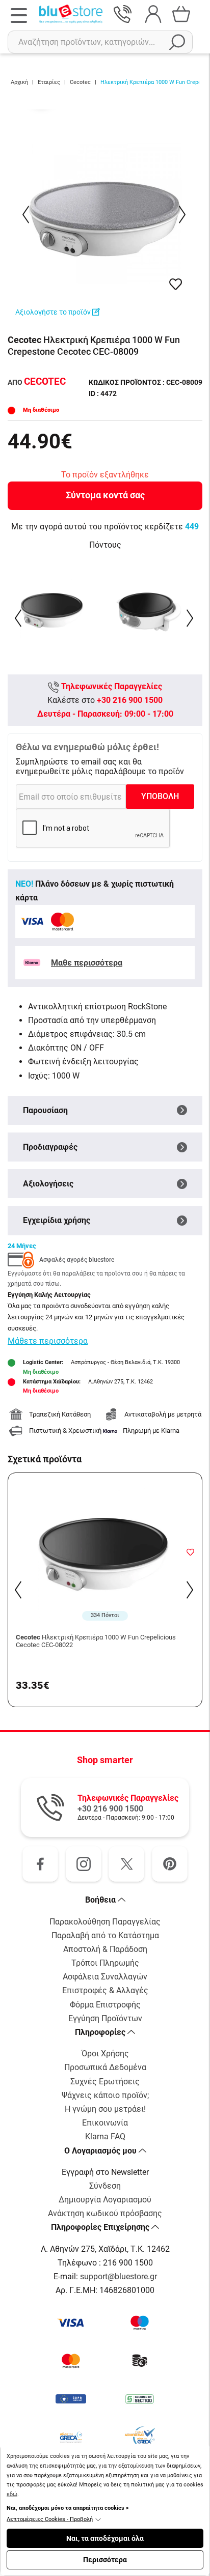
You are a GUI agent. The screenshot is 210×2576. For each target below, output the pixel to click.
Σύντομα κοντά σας (105, 495)
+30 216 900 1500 (130, 700)
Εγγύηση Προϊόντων (105, 2018)
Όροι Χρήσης (105, 2054)
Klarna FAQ (105, 2136)
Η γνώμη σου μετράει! (105, 2109)
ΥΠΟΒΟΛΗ (160, 796)
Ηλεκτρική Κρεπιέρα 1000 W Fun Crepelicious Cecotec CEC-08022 (96, 1641)
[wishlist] (176, 284)
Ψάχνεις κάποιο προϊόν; (105, 2095)
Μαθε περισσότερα (87, 963)
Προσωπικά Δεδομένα (105, 2067)
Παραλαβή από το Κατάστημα (105, 1935)
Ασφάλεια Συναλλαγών (105, 1977)
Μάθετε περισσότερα (48, 1341)
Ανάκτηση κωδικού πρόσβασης (105, 2213)
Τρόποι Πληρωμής (105, 1963)
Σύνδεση (105, 2186)
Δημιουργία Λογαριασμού (105, 2200)
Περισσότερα (105, 2560)
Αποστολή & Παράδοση (105, 1949)
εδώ (12, 2494)
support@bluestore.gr (119, 2276)
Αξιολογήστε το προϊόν (54, 312)
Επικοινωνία (105, 2123)
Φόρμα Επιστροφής (105, 2005)
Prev (27, 215)
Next (183, 215)
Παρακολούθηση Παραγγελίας (105, 1922)
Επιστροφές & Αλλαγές (105, 1990)
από (37, 382)
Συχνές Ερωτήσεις (105, 2082)
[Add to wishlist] (190, 1552)
